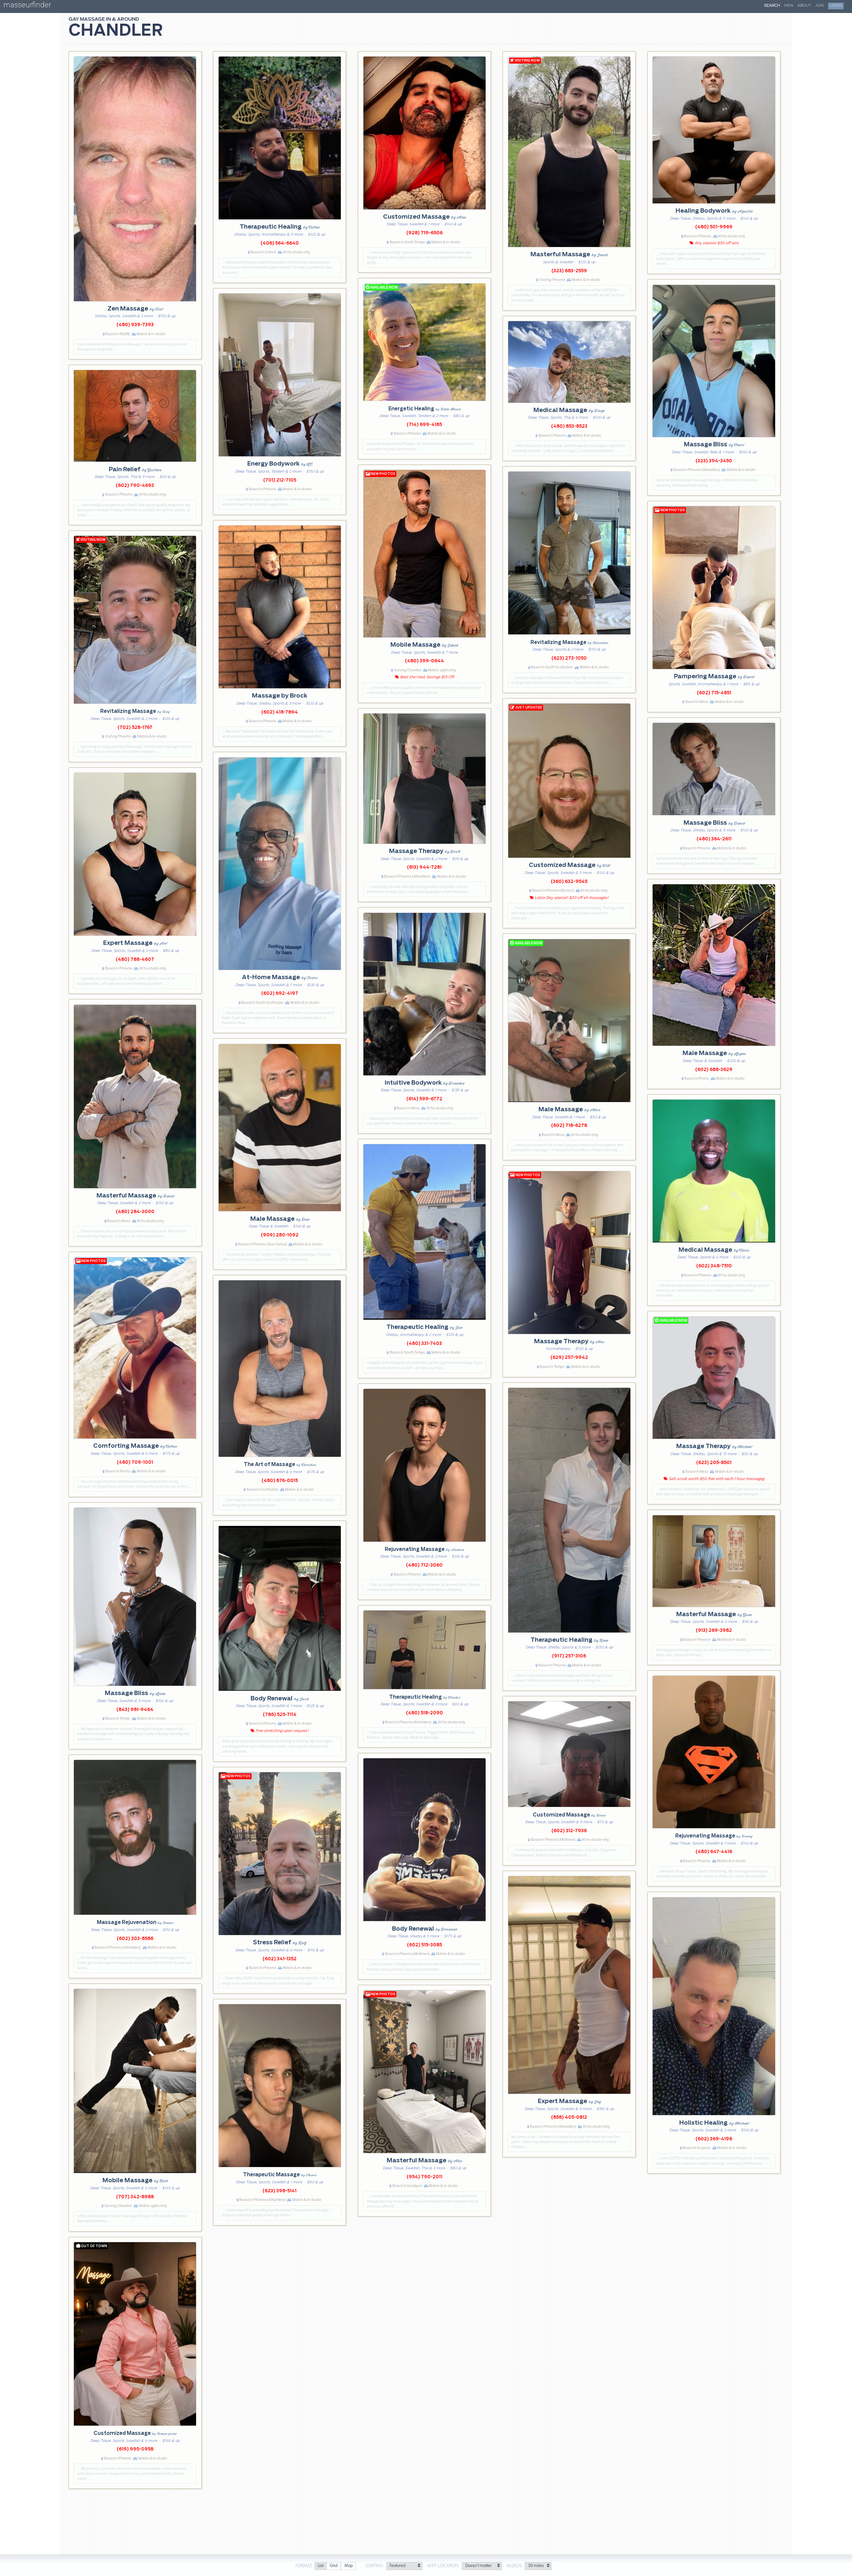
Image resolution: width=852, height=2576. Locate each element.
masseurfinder (27, 6)
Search (772, 6)
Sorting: (375, 2566)
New (789, 6)
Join (820, 6)
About (804, 6)
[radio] (320, 2566)
